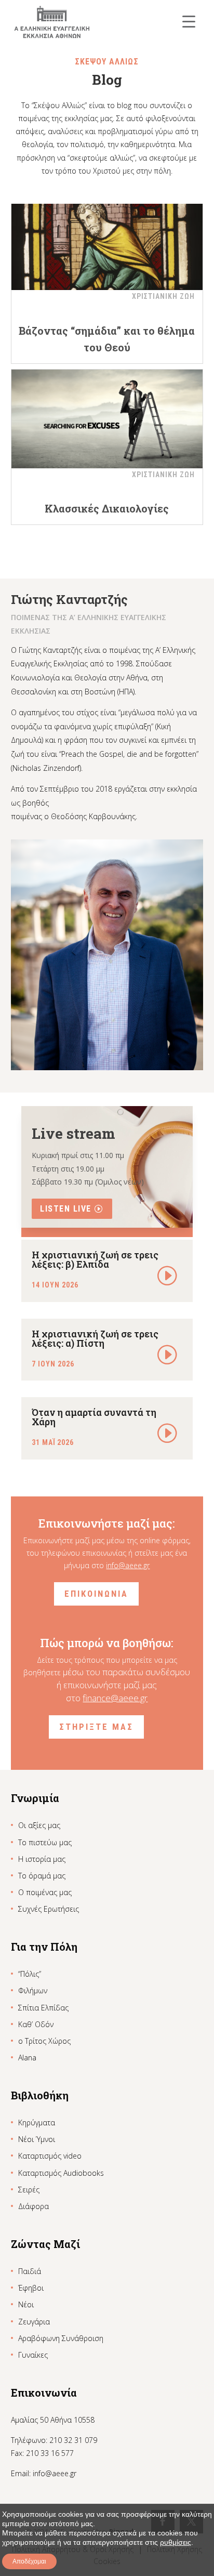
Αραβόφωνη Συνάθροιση (61, 2338)
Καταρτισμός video (50, 2156)
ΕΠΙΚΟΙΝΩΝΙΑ (96, 1594)
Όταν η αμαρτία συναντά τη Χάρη (94, 1417)
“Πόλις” (30, 1974)
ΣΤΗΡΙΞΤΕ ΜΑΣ (96, 1727)
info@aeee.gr (128, 1565)
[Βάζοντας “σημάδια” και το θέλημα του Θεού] (107, 241)
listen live (66, 1209)
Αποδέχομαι (29, 2561)
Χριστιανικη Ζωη (163, 296)
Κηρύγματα (37, 2122)
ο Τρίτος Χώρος (44, 2041)
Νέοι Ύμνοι (37, 2139)
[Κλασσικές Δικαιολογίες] (107, 419)
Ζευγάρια (34, 2322)
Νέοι (26, 2304)
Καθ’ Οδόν (36, 2024)
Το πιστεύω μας (45, 1842)
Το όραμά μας (42, 1876)
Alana (27, 2058)
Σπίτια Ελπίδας (43, 2008)
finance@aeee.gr (115, 1698)
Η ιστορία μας (42, 1859)
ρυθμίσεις (176, 2542)
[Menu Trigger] (189, 21)
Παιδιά (30, 2271)
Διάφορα (34, 2206)
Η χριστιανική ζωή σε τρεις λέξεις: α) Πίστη (95, 1338)
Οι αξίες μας (39, 1825)
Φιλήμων (33, 1990)
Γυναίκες (33, 2355)
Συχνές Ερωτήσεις (49, 1909)
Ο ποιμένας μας (45, 1892)
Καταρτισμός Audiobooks (61, 2173)
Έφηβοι (31, 2288)
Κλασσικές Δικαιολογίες (107, 508)
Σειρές (29, 2190)
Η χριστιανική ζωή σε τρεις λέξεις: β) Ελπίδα (95, 1259)
